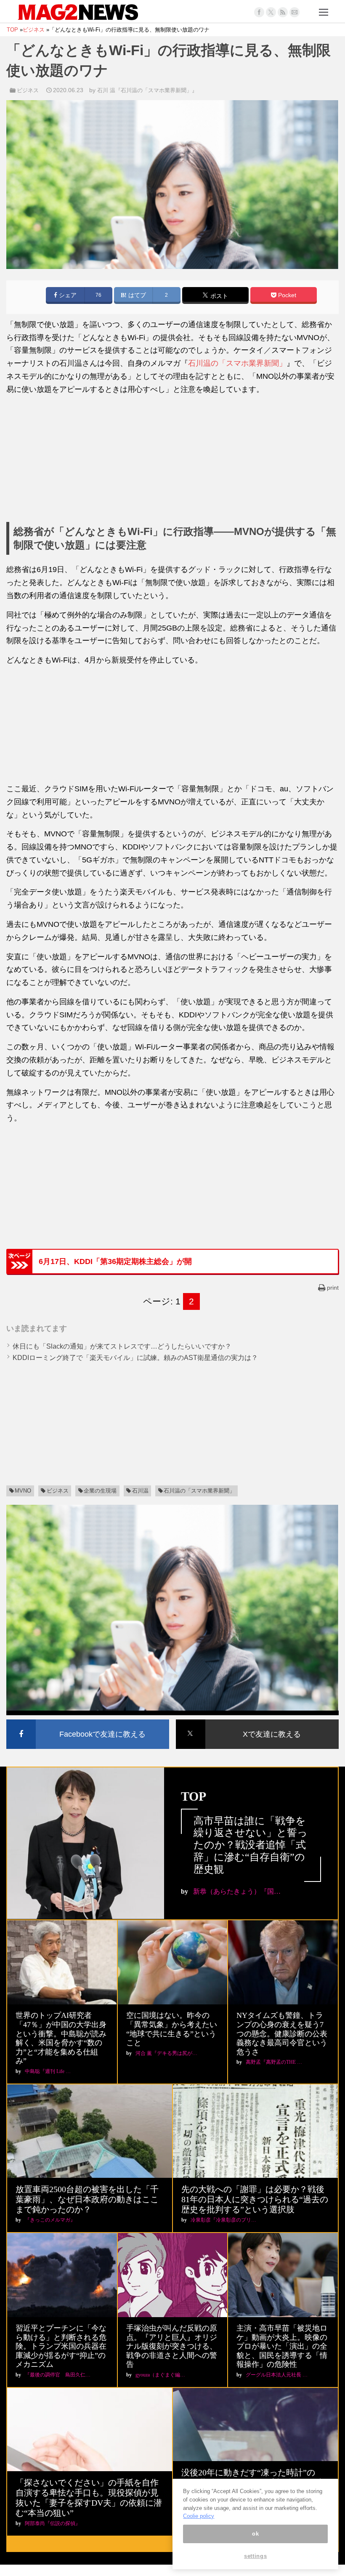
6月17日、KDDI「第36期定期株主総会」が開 (115, 1261)
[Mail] (295, 12)
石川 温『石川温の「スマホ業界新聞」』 (147, 90)
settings (255, 2556)
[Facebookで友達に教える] (88, 1721)
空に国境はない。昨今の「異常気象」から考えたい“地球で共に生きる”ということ (172, 2029)
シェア (67, 295)
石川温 (140, 1491)
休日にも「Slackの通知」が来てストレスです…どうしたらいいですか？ (122, 1346)
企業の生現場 (100, 1491)
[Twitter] (271, 12)
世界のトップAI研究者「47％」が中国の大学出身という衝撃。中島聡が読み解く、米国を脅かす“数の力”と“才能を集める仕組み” (61, 2038)
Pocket (286, 295)
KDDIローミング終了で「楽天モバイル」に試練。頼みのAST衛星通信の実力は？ (135, 1358)
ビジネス (28, 90)
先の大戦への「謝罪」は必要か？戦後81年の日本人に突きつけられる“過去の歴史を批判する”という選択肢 (255, 2199)
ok (255, 2534)
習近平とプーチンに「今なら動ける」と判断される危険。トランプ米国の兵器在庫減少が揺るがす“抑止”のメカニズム (61, 2346)
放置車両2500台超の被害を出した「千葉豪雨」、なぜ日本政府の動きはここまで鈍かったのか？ (87, 2199)
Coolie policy (199, 2516)
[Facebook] (259, 12)
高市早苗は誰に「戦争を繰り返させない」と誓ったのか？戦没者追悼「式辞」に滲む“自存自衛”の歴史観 (251, 1845)
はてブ (136, 295)
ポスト (218, 296)
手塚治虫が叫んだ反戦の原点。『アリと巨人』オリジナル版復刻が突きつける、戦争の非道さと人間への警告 (172, 2346)
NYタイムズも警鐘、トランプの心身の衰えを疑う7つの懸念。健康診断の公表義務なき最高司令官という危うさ (282, 2033)
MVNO (23, 1491)
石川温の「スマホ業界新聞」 (237, 363)
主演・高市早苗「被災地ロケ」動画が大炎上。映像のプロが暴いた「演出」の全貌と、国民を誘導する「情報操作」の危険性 (282, 2346)
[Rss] (283, 12)
